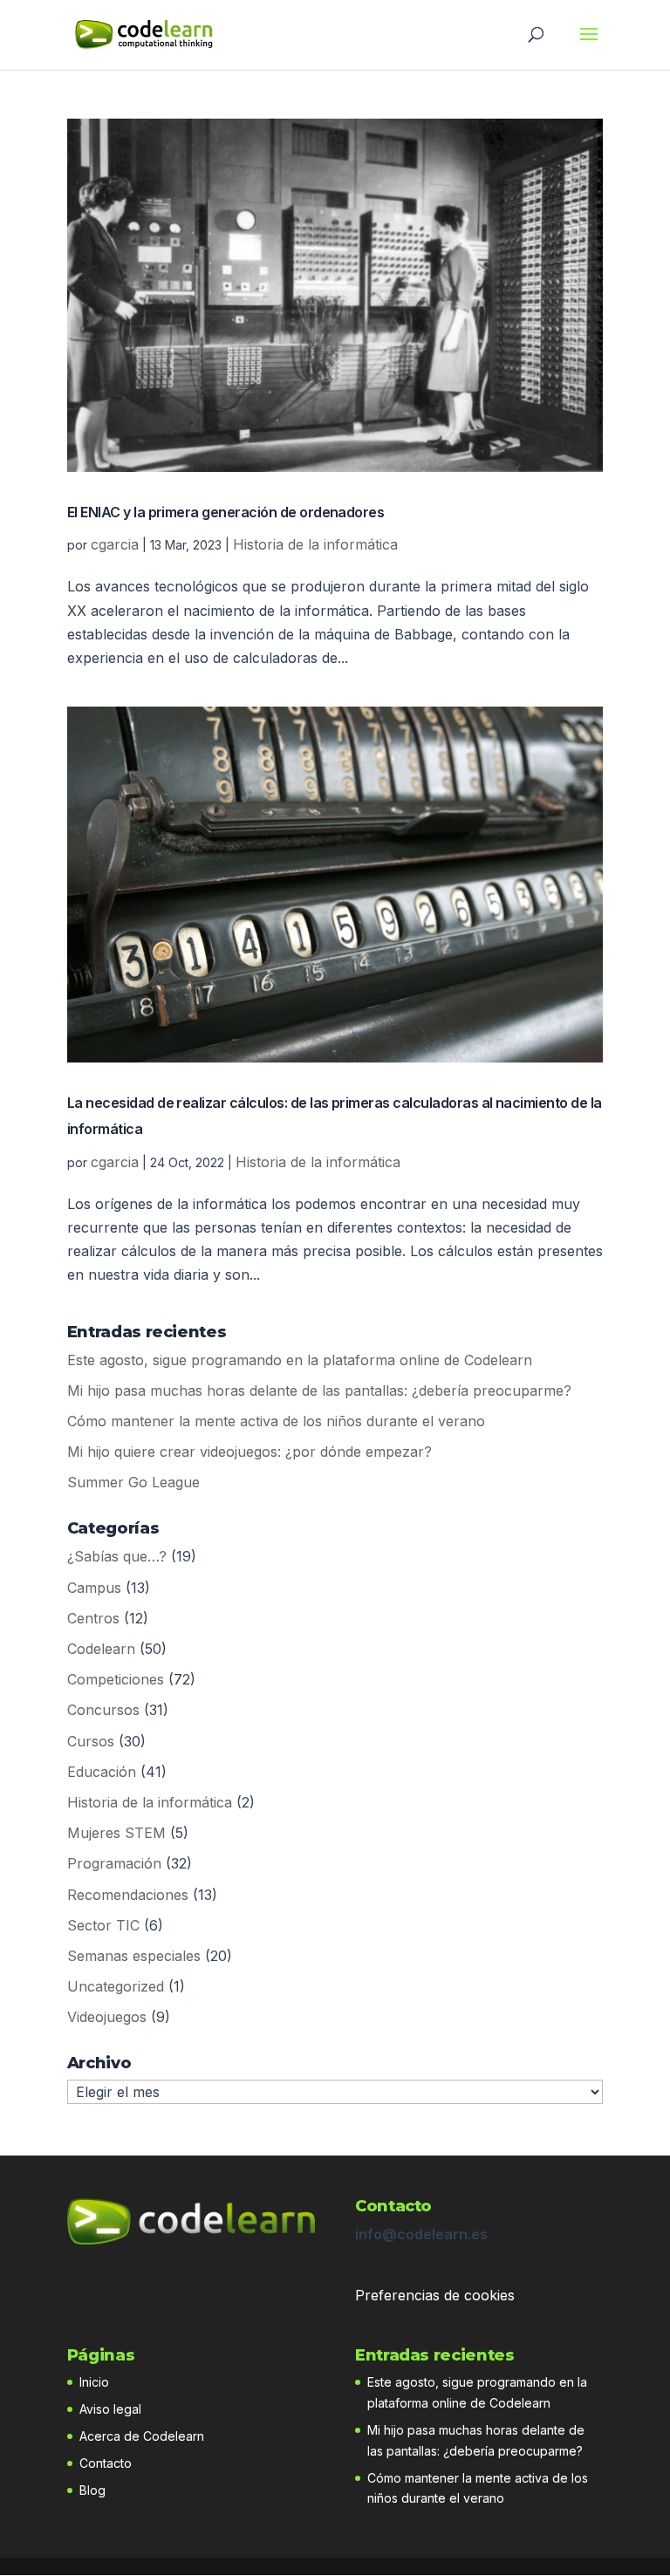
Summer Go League (133, 1482)
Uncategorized (116, 1986)
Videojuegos (107, 2017)
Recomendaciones (128, 1895)
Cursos (91, 1741)
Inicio (94, 2382)
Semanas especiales (134, 1956)
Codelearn (101, 1649)
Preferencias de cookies (435, 2295)
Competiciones (116, 1679)
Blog (92, 2490)
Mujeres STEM (116, 1833)
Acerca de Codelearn (142, 2436)
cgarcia (115, 544)
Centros (93, 1618)
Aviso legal (110, 2409)
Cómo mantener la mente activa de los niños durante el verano (276, 1421)
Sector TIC (103, 1925)
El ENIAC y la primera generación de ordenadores (226, 512)
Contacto (106, 2463)
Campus (94, 1588)
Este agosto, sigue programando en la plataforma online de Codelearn (300, 1360)
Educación (102, 1772)
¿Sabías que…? (117, 1556)
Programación (114, 1863)
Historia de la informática (315, 544)
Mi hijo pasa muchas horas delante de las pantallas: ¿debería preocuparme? (319, 1390)
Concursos (103, 1710)
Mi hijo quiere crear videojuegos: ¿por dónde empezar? (250, 1452)
